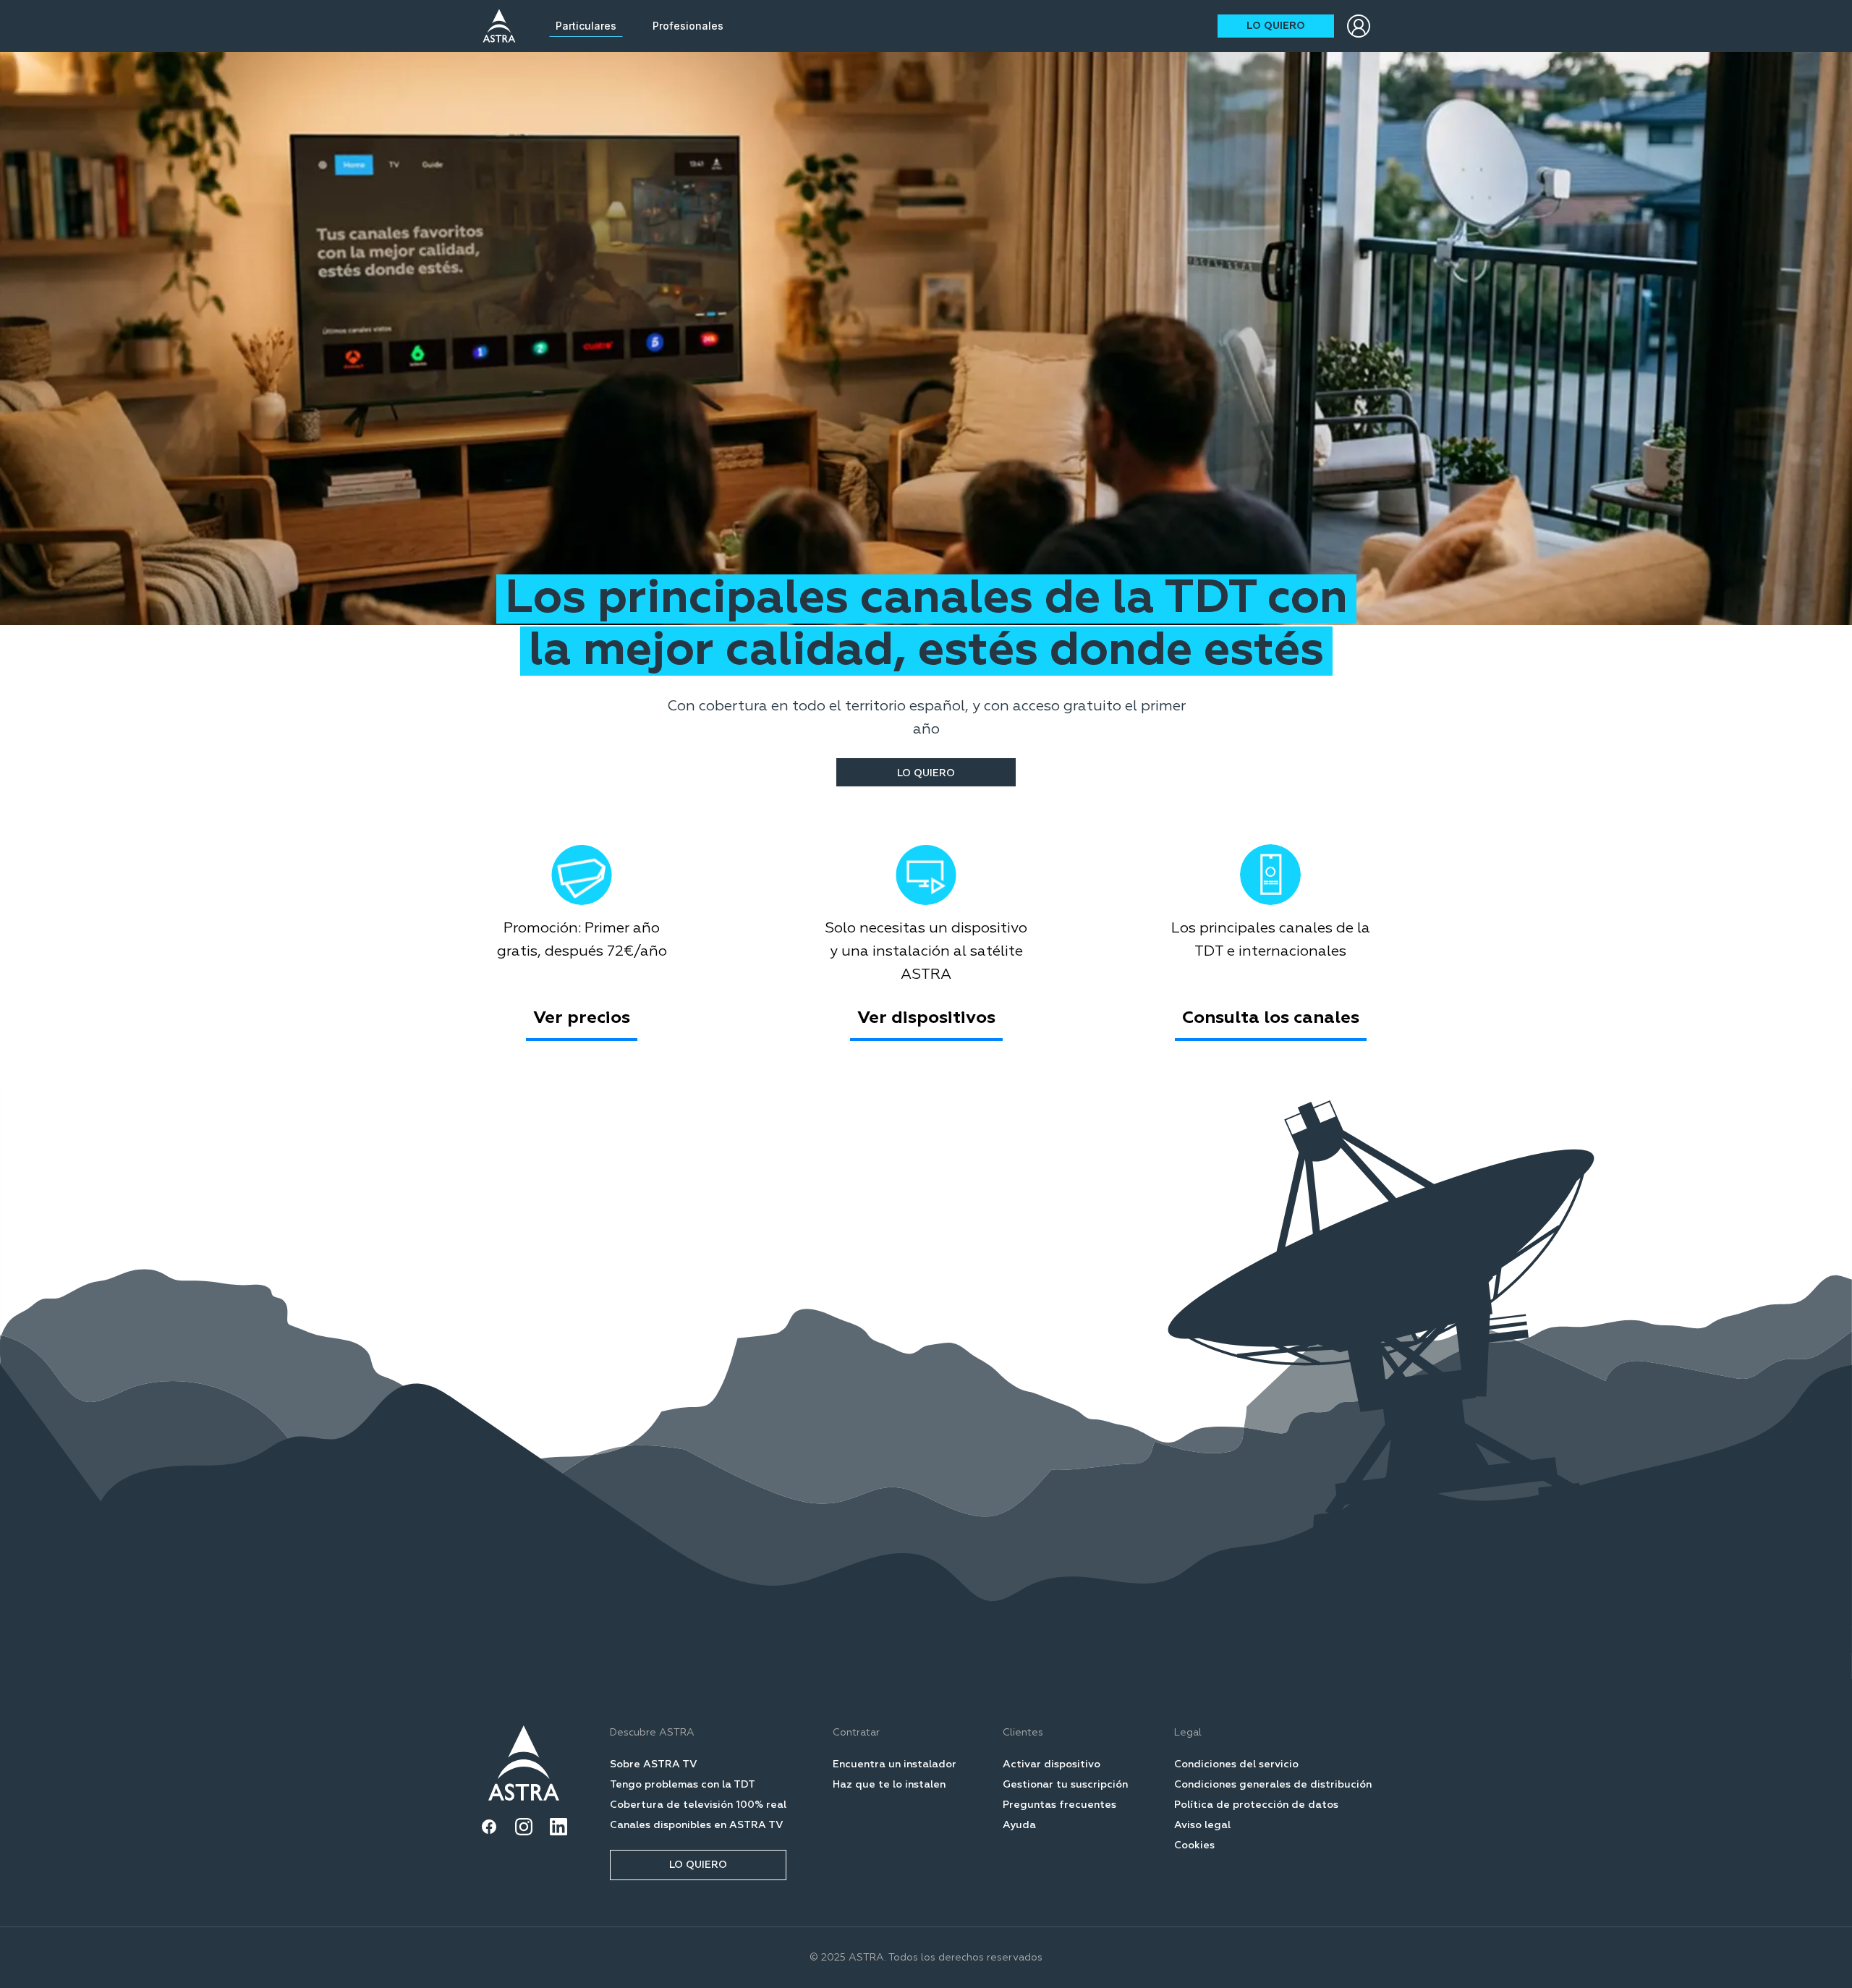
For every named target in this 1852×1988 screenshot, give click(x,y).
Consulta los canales (1271, 1018)
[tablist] (640, 26)
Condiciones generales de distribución (1273, 1785)
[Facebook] (489, 1827)
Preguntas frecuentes (1059, 1805)
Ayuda (1019, 1825)
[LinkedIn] (558, 1827)
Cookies (1194, 1845)
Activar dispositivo (1052, 1764)
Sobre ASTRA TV (654, 1764)
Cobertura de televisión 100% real (698, 1805)
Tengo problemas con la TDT (683, 1785)
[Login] (1359, 26)
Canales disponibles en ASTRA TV (697, 1825)
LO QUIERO (1276, 26)
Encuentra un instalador (895, 1764)
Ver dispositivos (926, 1018)
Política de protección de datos (1256, 1805)
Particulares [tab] (586, 26)
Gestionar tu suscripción (1065, 1785)
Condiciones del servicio (1236, 1764)
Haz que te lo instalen (889, 1785)
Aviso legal (1202, 1825)
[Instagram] (524, 1827)
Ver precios (582, 1018)
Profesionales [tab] (688, 26)
